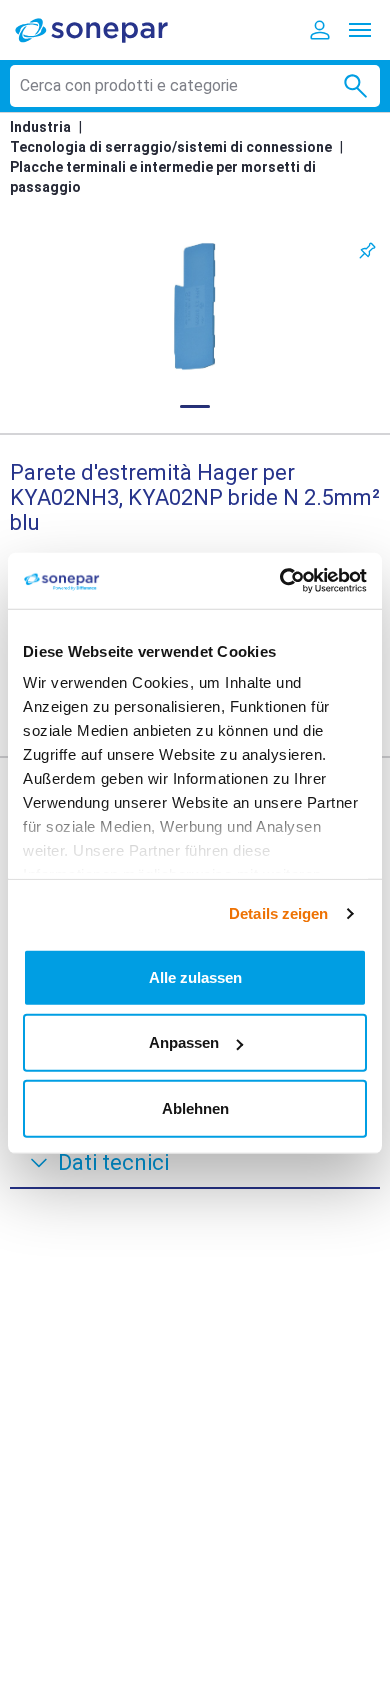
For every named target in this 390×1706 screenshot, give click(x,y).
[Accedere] (320, 30)
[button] (195, 306)
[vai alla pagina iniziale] (105, 29)
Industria (40, 127)
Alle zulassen (195, 976)
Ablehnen (195, 1107)
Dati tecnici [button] (113, 1162)
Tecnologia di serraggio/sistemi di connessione (171, 147)
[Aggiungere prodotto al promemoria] (367, 250)
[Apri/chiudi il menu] (360, 30)
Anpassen (184, 1042)
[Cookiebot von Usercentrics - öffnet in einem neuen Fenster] (280, 581)
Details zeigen (278, 913)
